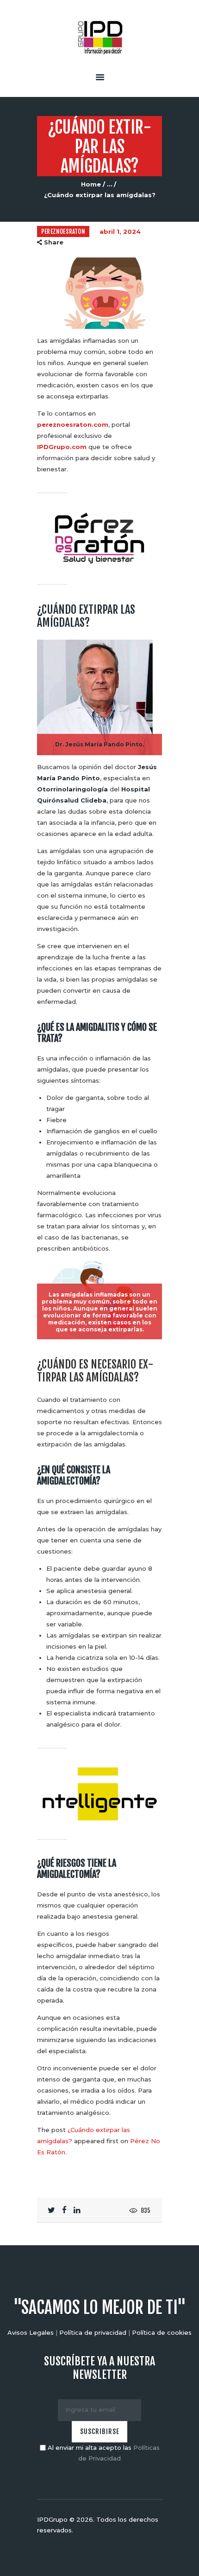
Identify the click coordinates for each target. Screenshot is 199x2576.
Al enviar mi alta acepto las (103, 2453)
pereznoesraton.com (73, 424)
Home (91, 184)
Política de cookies (162, 2332)
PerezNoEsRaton (63, 231)
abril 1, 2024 (120, 231)
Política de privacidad (93, 2332)
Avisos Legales (31, 2332)
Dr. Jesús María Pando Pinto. (99, 744)
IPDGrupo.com (62, 447)
